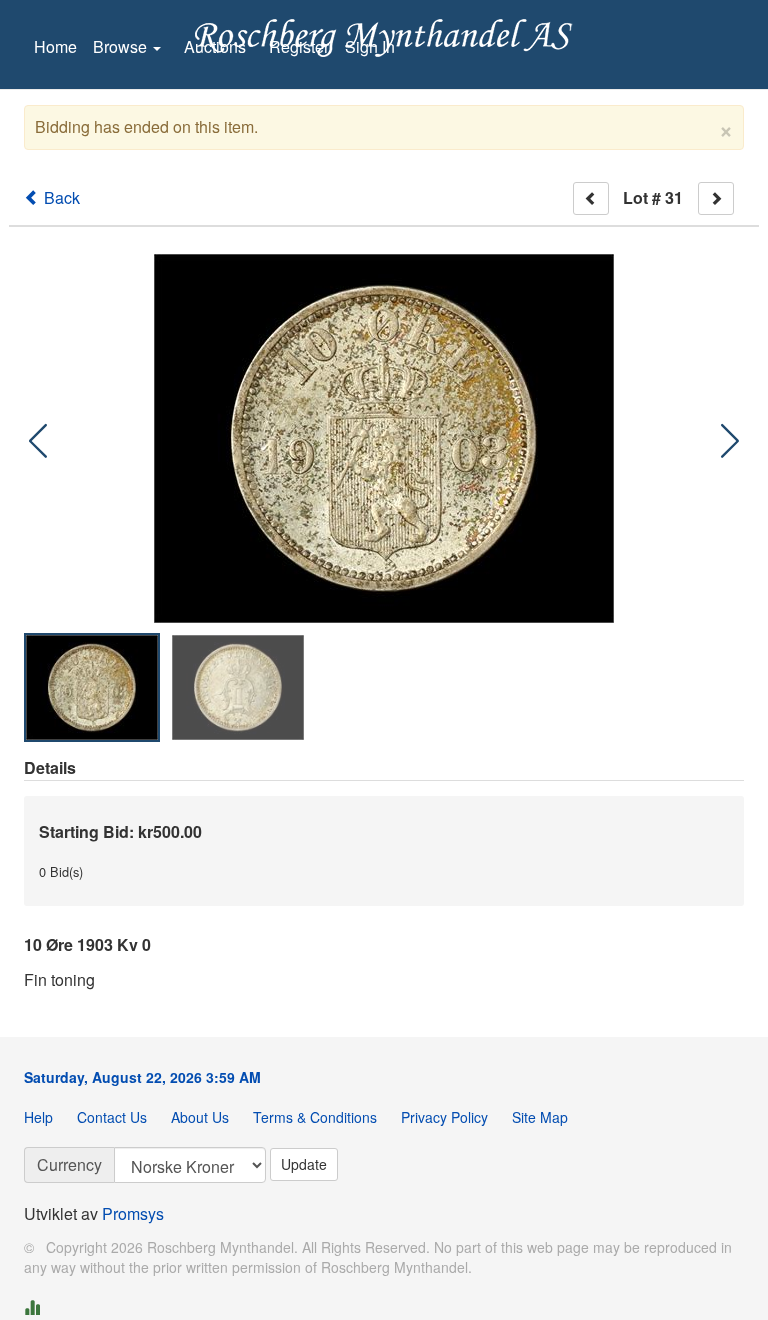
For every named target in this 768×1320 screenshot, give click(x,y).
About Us (200, 1117)
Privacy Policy (444, 1117)
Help (38, 1117)
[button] (730, 441)
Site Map (540, 1117)
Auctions (215, 46)
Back (60, 197)
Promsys (133, 1213)
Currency (69, 1164)
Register (299, 46)
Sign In (370, 46)
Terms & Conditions (315, 1117)
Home (55, 46)
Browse (122, 46)
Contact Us (112, 1117)
